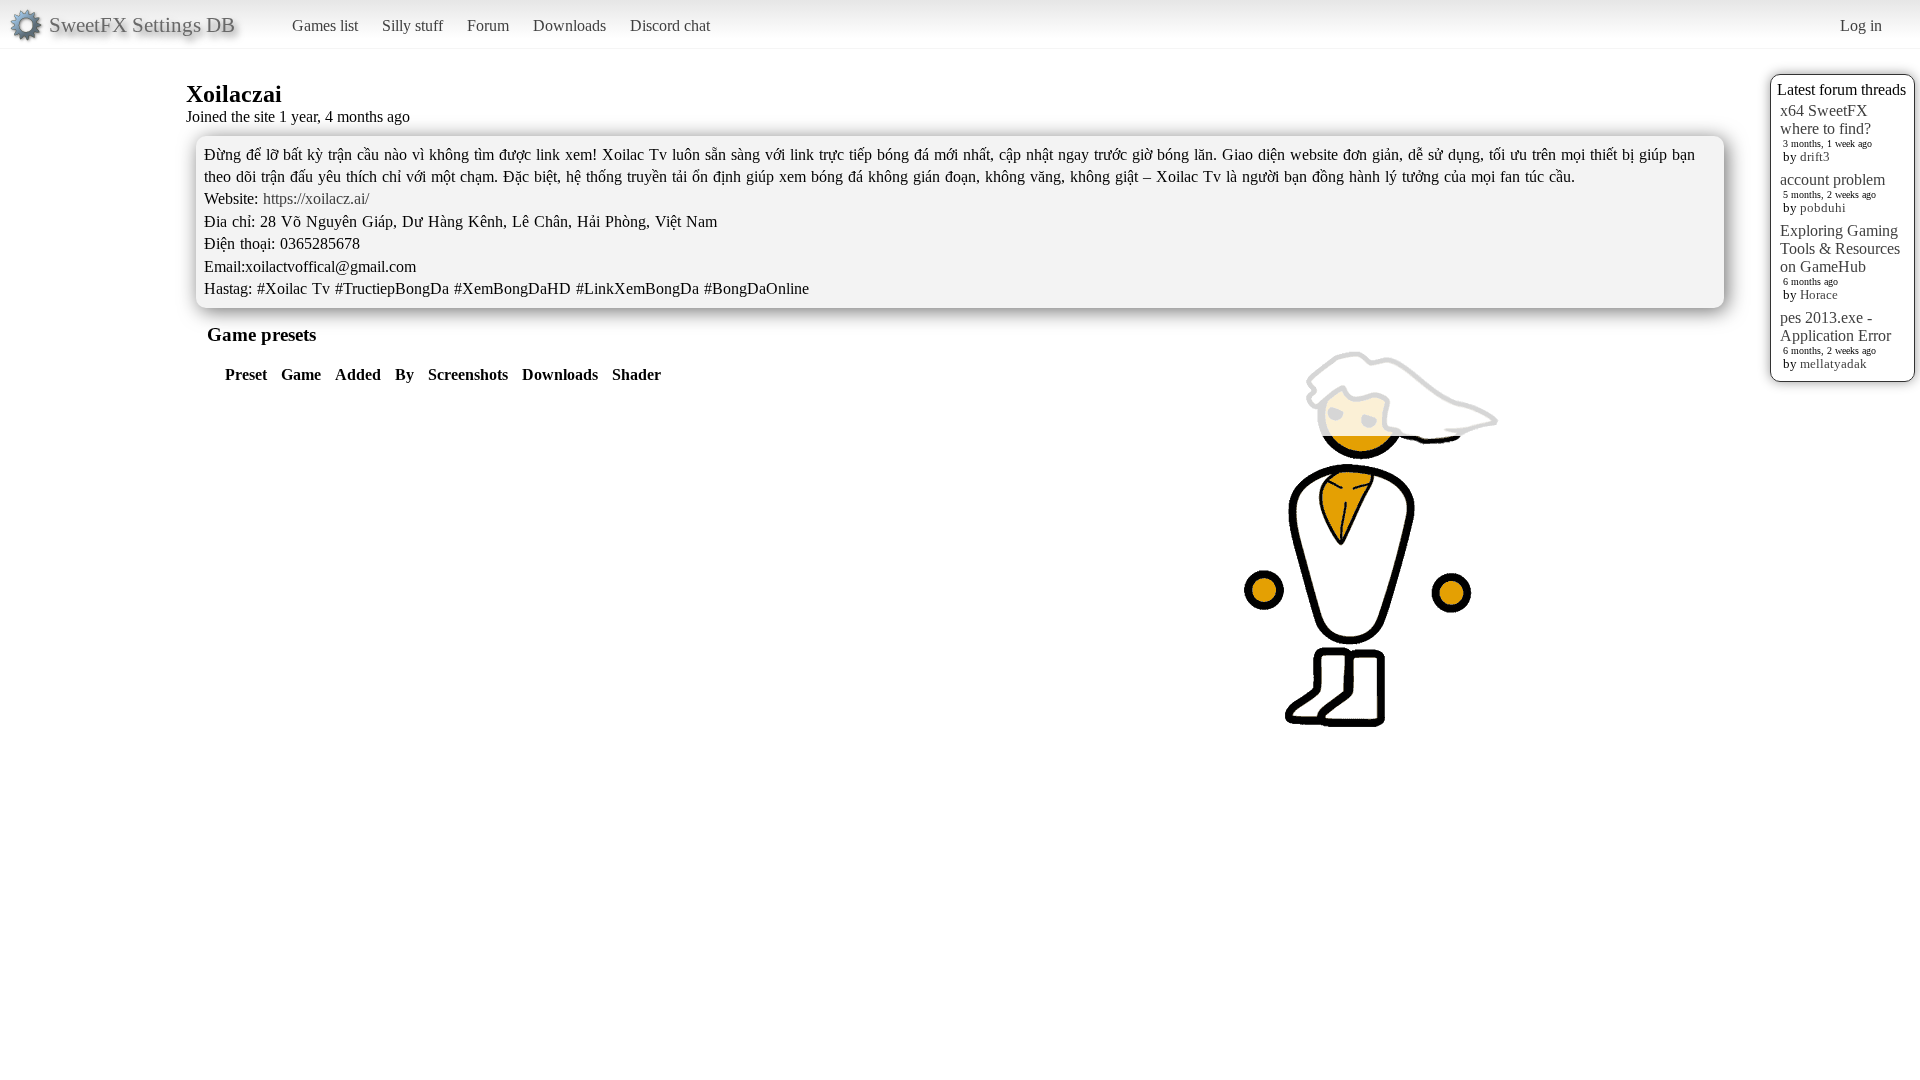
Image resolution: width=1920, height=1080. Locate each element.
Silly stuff (412, 25)
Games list (325, 25)
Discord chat (670, 25)
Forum (488, 25)
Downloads (569, 25)
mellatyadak (1833, 363)
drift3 (1815, 156)
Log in (1861, 25)
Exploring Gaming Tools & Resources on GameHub (1840, 248)
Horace (1819, 294)
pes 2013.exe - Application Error (1835, 326)
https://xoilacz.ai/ (316, 198)
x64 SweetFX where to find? (1825, 119)
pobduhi (1823, 207)
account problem (1832, 179)
